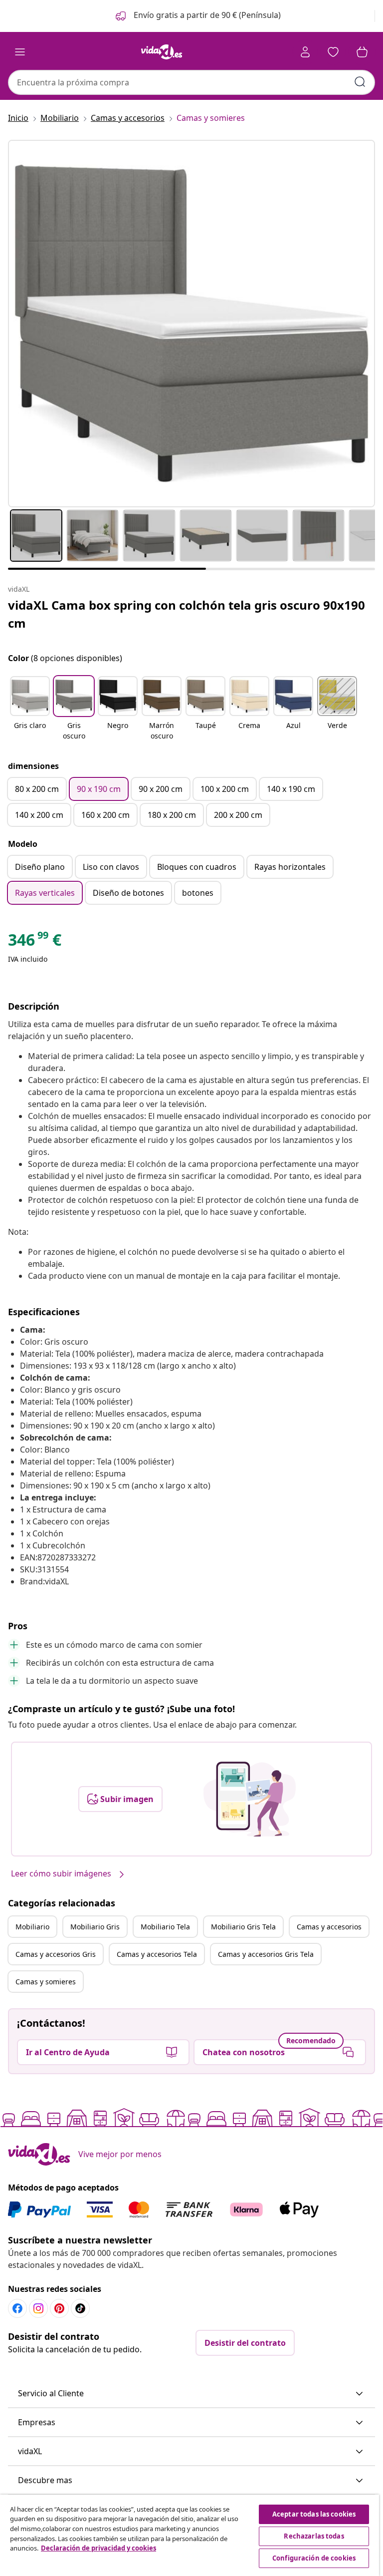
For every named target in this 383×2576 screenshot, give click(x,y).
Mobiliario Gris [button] (95, 1927)
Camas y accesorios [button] (329, 1927)
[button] (197, 16)
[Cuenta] (305, 52)
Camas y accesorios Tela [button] (157, 1954)
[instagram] (38, 2308)
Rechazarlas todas (314, 2536)
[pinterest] (59, 2308)
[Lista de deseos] (333, 52)
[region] (190, 2535)
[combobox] (191, 82)
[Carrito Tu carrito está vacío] (362, 52)
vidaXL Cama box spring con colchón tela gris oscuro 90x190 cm (187, 614)
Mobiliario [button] (32, 1927)
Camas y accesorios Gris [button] (56, 1954)
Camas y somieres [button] (46, 1982)
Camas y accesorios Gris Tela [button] (266, 1954)
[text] (35, 942)
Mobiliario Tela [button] (165, 1927)
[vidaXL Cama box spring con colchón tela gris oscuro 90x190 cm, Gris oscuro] (191, 324)
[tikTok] (80, 2308)
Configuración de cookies (314, 2558)
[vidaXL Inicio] (162, 52)
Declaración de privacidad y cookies (98, 2548)
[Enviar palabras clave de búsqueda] (360, 82)
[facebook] (17, 2308)
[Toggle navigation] (20, 52)
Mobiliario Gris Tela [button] (243, 1927)
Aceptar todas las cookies (314, 2514)
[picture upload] (250, 1799)
